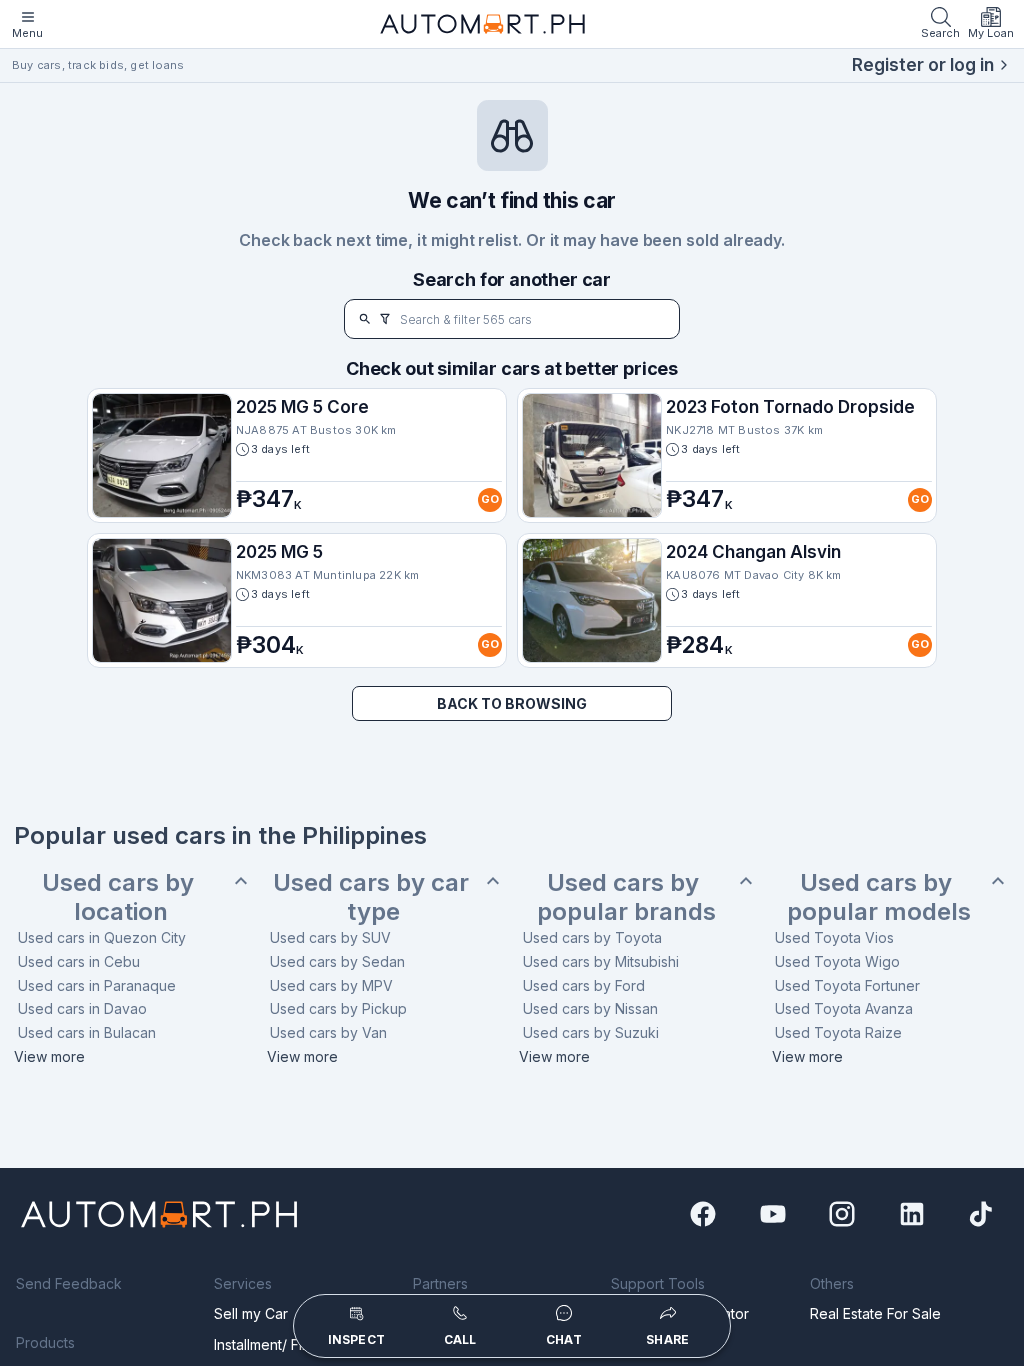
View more (49, 1056)
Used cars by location (121, 897)
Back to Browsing (512, 703)
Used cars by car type (374, 897)
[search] (365, 319)
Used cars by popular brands (626, 897)
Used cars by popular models (879, 897)
